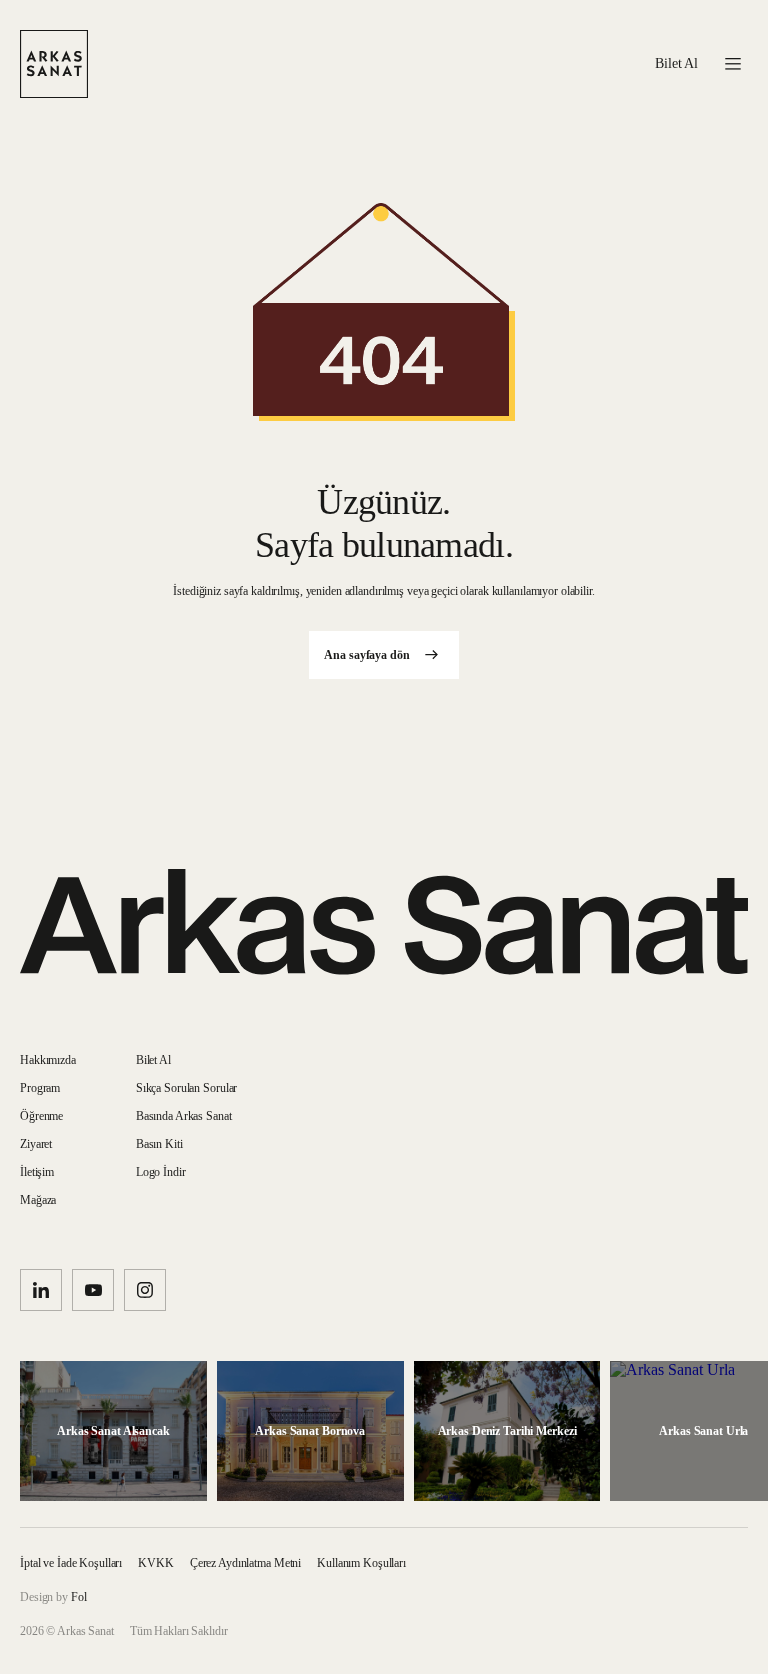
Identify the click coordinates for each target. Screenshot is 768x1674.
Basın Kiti (159, 1144)
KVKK (156, 1563)
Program (40, 1088)
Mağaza (38, 1200)
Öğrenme (41, 1116)
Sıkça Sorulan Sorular (186, 1088)
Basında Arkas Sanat (184, 1116)
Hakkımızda (48, 1060)
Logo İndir (161, 1172)
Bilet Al (676, 64)
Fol (79, 1597)
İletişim (37, 1172)
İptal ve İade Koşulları (71, 1563)
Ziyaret (36, 1144)
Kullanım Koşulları (361, 1563)
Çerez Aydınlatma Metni (245, 1563)
